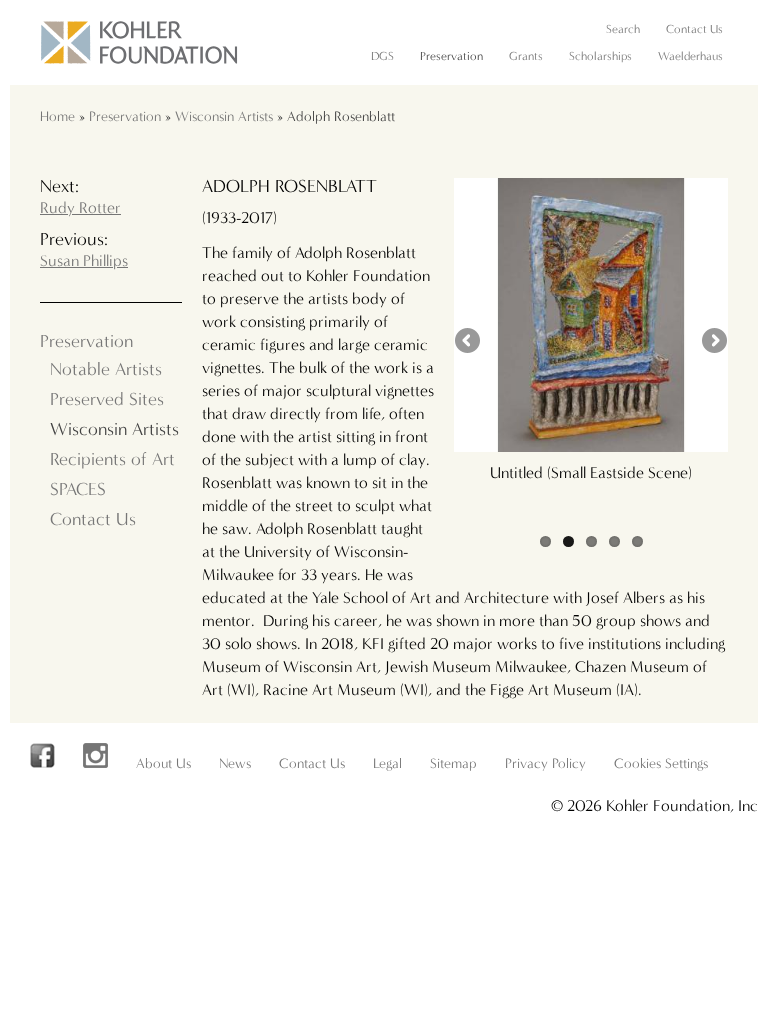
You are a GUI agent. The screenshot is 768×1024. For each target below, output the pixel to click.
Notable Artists (106, 369)
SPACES (78, 489)
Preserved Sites (107, 399)
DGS (382, 56)
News (235, 763)
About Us (163, 763)
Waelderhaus (690, 56)
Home (57, 116)
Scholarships (600, 56)
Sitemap (453, 763)
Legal (387, 763)
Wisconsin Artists (224, 116)
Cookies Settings (661, 763)
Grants (526, 56)
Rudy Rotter (80, 207)
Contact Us (694, 29)
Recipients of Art (112, 459)
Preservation (451, 56)
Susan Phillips (84, 260)
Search (623, 29)
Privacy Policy (545, 763)
